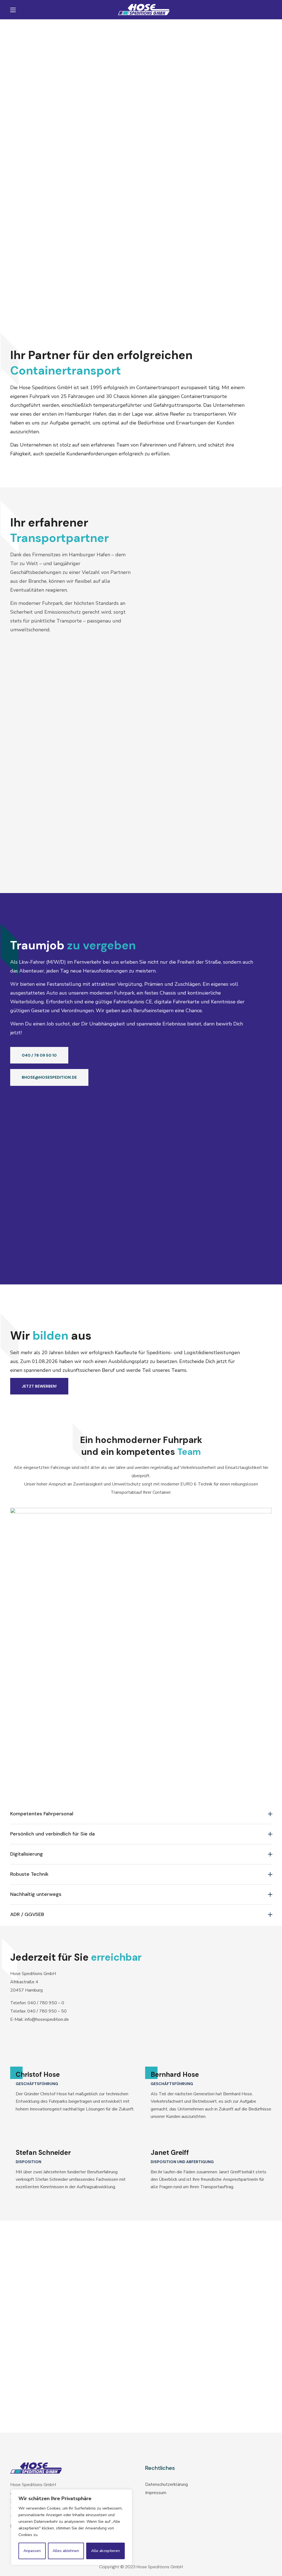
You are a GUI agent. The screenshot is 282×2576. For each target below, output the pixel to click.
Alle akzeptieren (105, 2551)
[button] (39, 1055)
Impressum (156, 2493)
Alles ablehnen (66, 2551)
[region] (72, 2527)
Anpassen (32, 2551)
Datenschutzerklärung (166, 2484)
